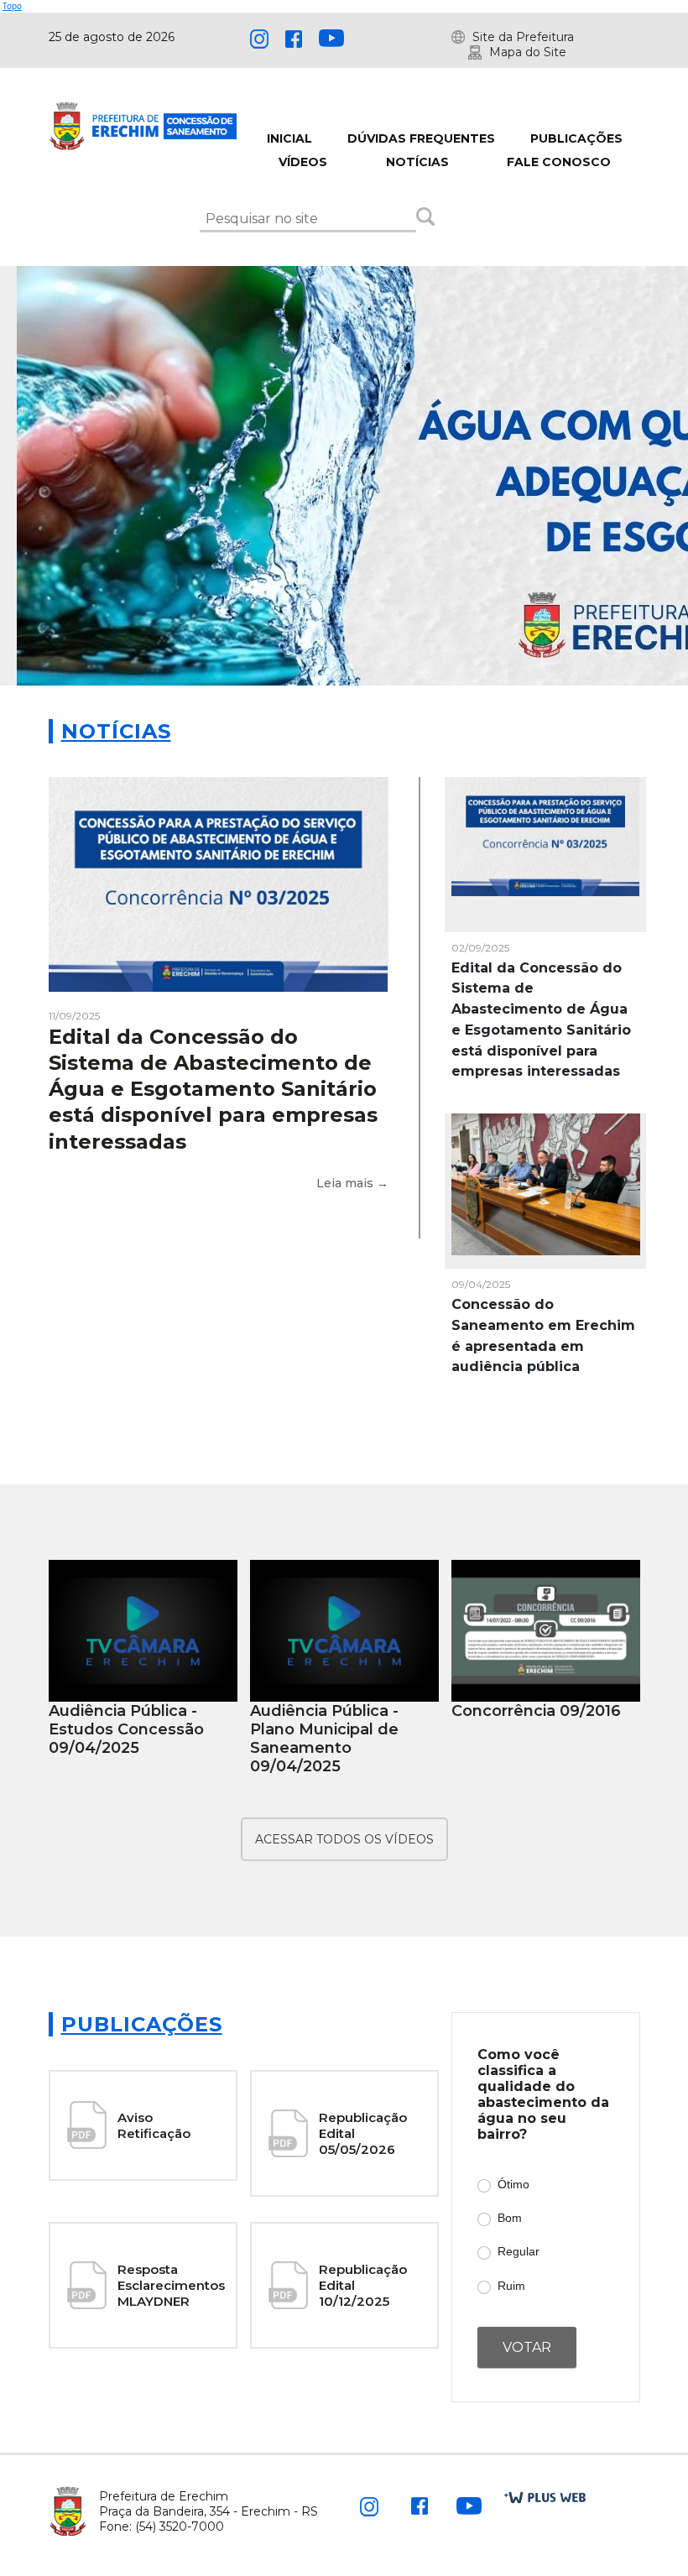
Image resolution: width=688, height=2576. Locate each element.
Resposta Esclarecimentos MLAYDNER (171, 2285)
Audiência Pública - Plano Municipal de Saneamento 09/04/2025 (324, 1739)
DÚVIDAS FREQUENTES (421, 138)
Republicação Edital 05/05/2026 (363, 2133)
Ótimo (513, 2184)
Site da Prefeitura (523, 37)
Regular (519, 2251)
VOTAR (527, 2347)
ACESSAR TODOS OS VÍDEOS (344, 1839)
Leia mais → (352, 1183)
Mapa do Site (528, 52)
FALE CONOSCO (559, 162)
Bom (510, 2218)
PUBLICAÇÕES (576, 138)
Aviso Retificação (154, 2125)
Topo (12, 6)
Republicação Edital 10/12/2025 (363, 2285)
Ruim (511, 2286)
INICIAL (289, 138)
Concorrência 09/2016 (536, 1711)
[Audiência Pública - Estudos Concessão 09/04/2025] (143, 1631)
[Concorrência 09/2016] (546, 1631)
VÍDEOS (303, 162)
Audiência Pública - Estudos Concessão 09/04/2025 (126, 1729)
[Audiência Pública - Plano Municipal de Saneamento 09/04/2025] (344, 1631)
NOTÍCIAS (417, 162)
